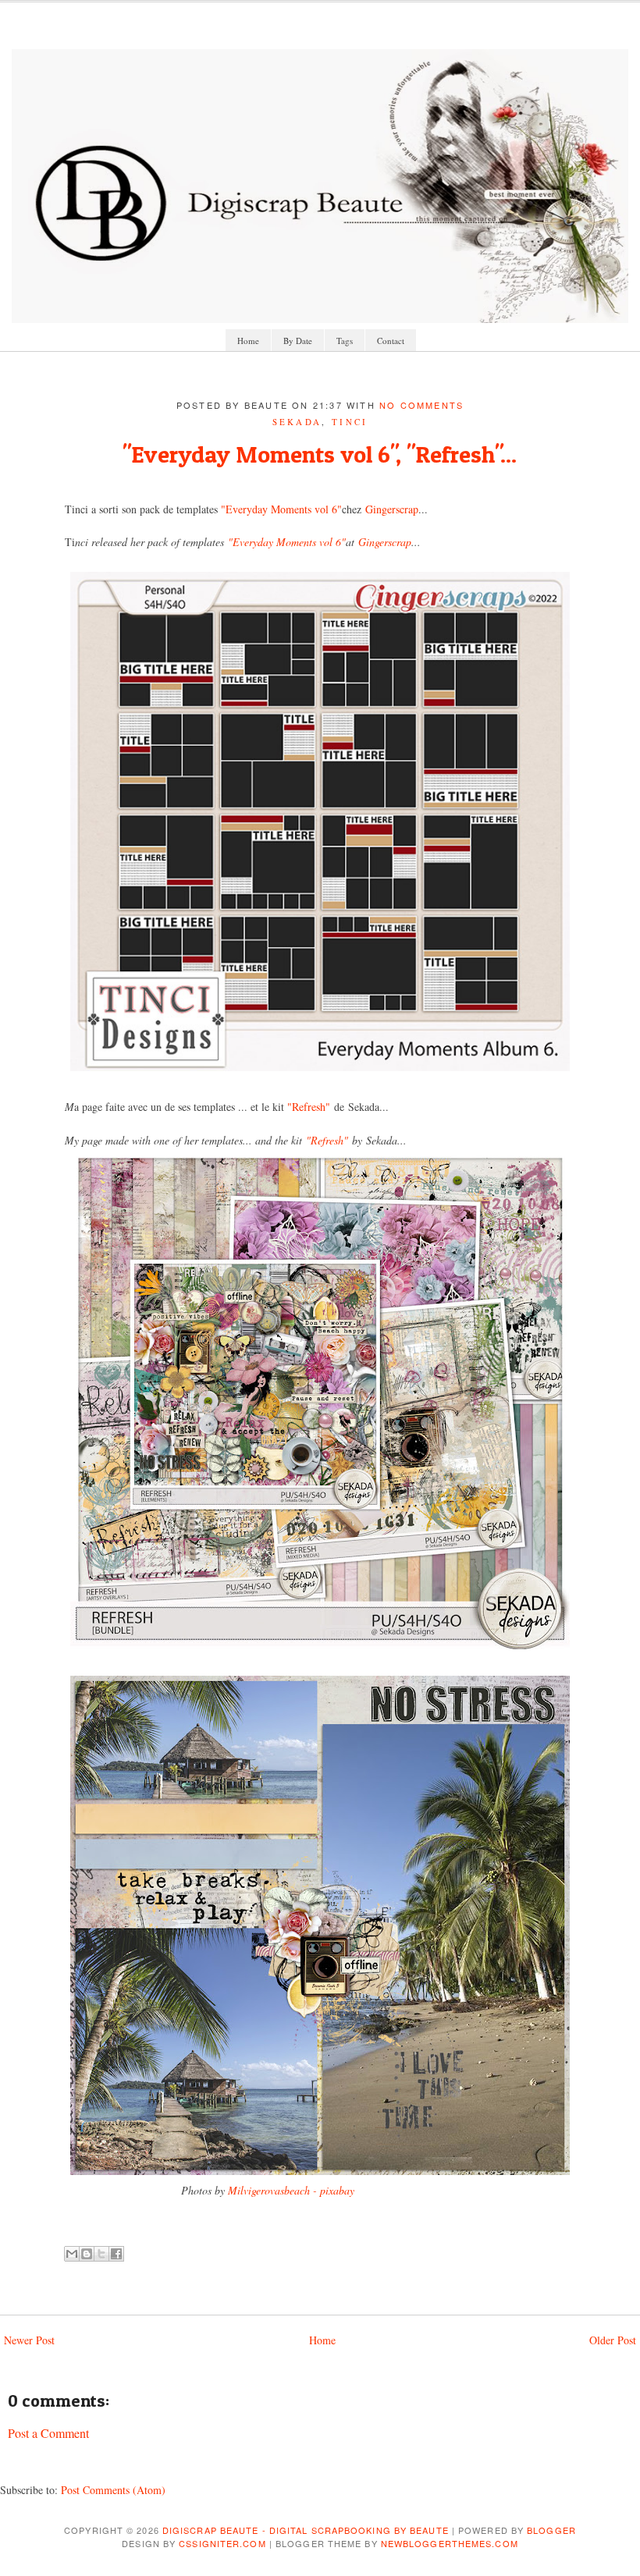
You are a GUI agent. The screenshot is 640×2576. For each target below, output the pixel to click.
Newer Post (29, 2340)
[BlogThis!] (87, 2254)
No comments (421, 405)
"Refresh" (307, 1107)
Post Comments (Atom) (113, 2490)
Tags (345, 341)
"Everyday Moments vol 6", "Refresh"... (320, 454)
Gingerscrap (392, 509)
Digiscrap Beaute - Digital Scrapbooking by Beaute (306, 2530)
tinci (350, 422)
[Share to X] (101, 2254)
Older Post (613, 2340)
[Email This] (72, 2254)
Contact (391, 341)
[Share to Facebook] (116, 2254)
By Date (298, 341)
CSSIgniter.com (222, 2543)
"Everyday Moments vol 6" (281, 509)
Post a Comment (48, 2433)
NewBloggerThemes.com (450, 2543)
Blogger (551, 2530)
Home (248, 341)
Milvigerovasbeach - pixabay (291, 2190)
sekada (297, 422)
